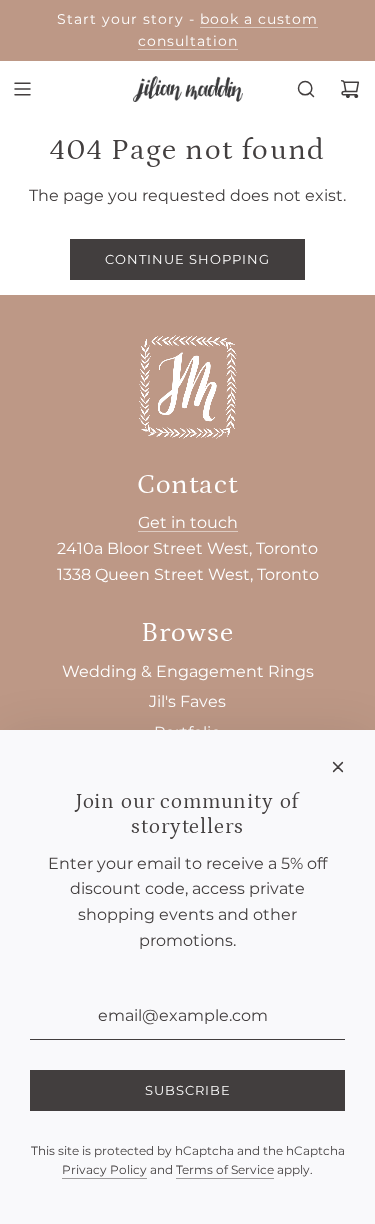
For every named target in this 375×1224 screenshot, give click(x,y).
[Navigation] (22, 89)
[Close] (338, 767)
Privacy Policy (104, 1169)
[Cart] (350, 89)
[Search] (306, 89)
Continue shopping (187, 259)
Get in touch (188, 522)
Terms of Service (225, 1169)
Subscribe (188, 1090)
